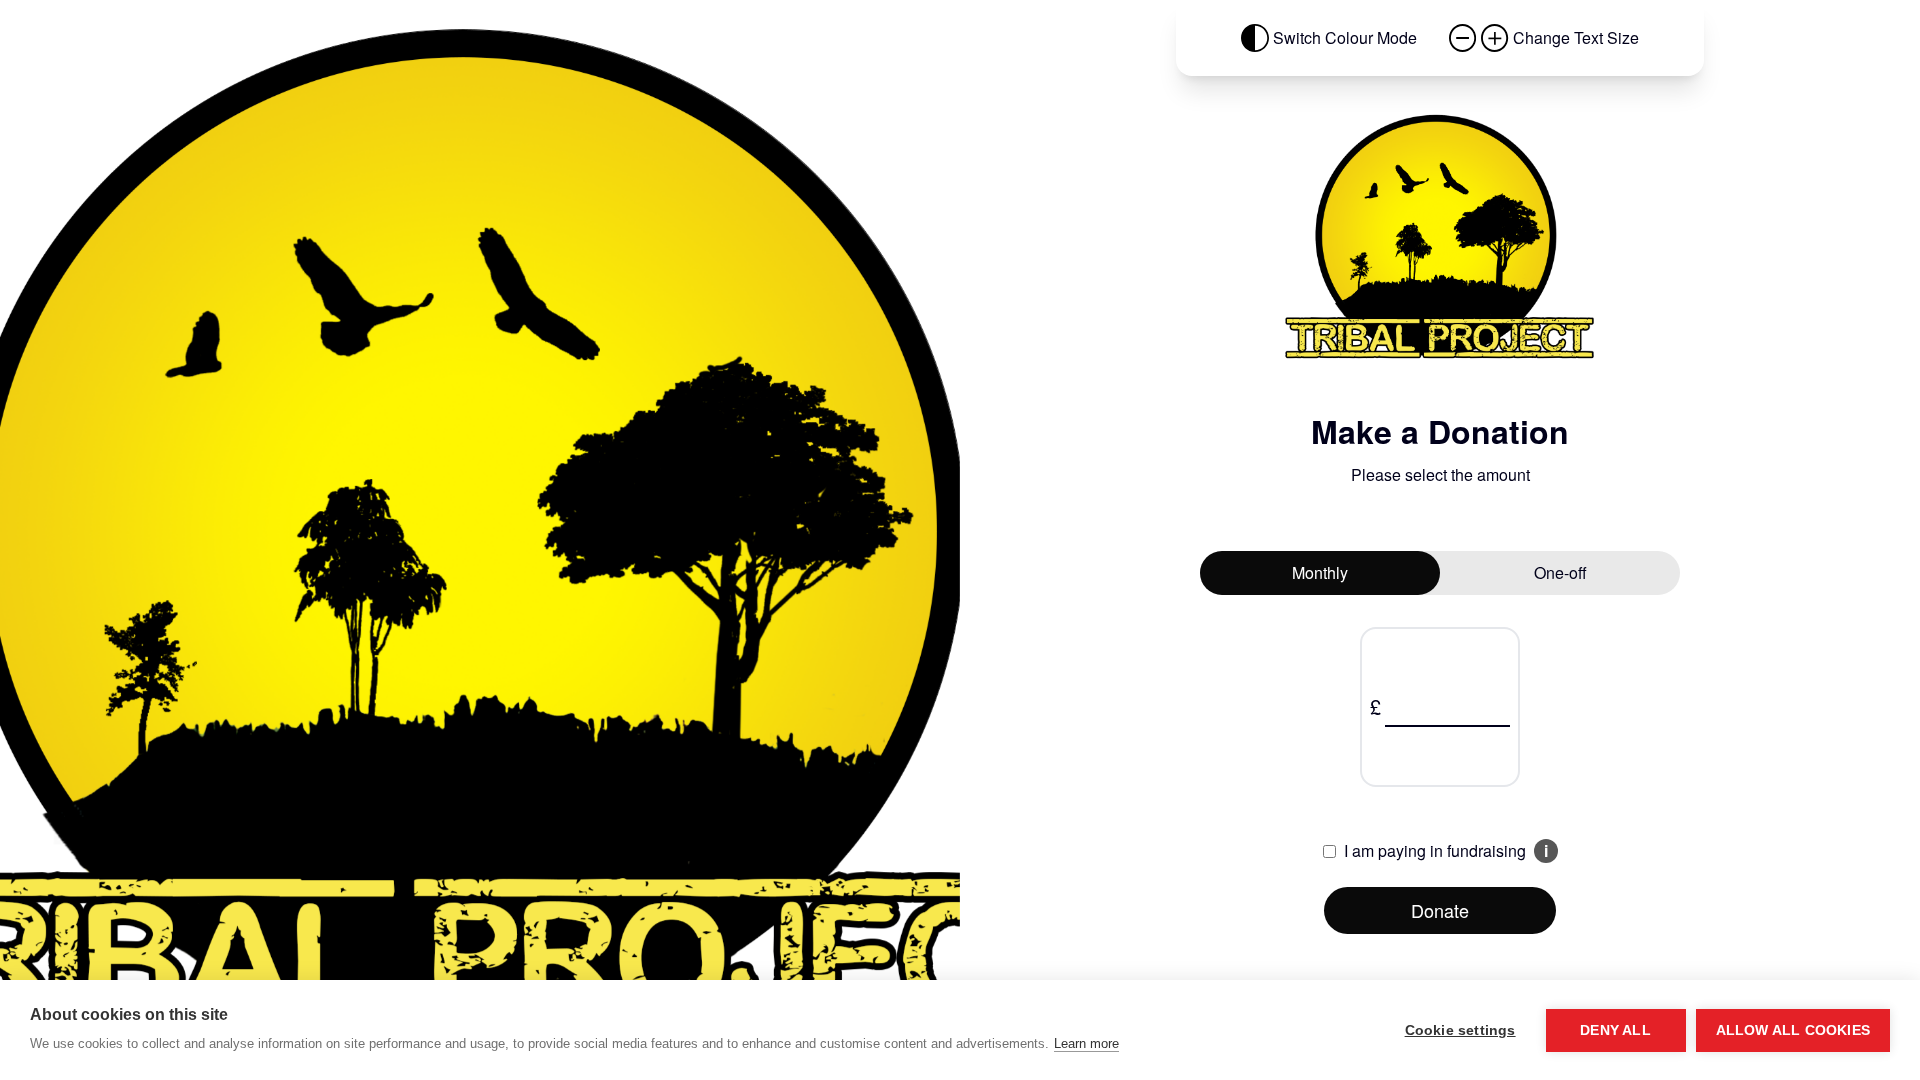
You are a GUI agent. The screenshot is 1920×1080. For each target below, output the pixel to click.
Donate (1440, 910)
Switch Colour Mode (1345, 37)
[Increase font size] (1495, 38)
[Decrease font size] (1463, 38)
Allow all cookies (1793, 1030)
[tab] (1320, 573)
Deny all (1615, 1030)
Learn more (1086, 1043)
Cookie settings (1460, 1030)
